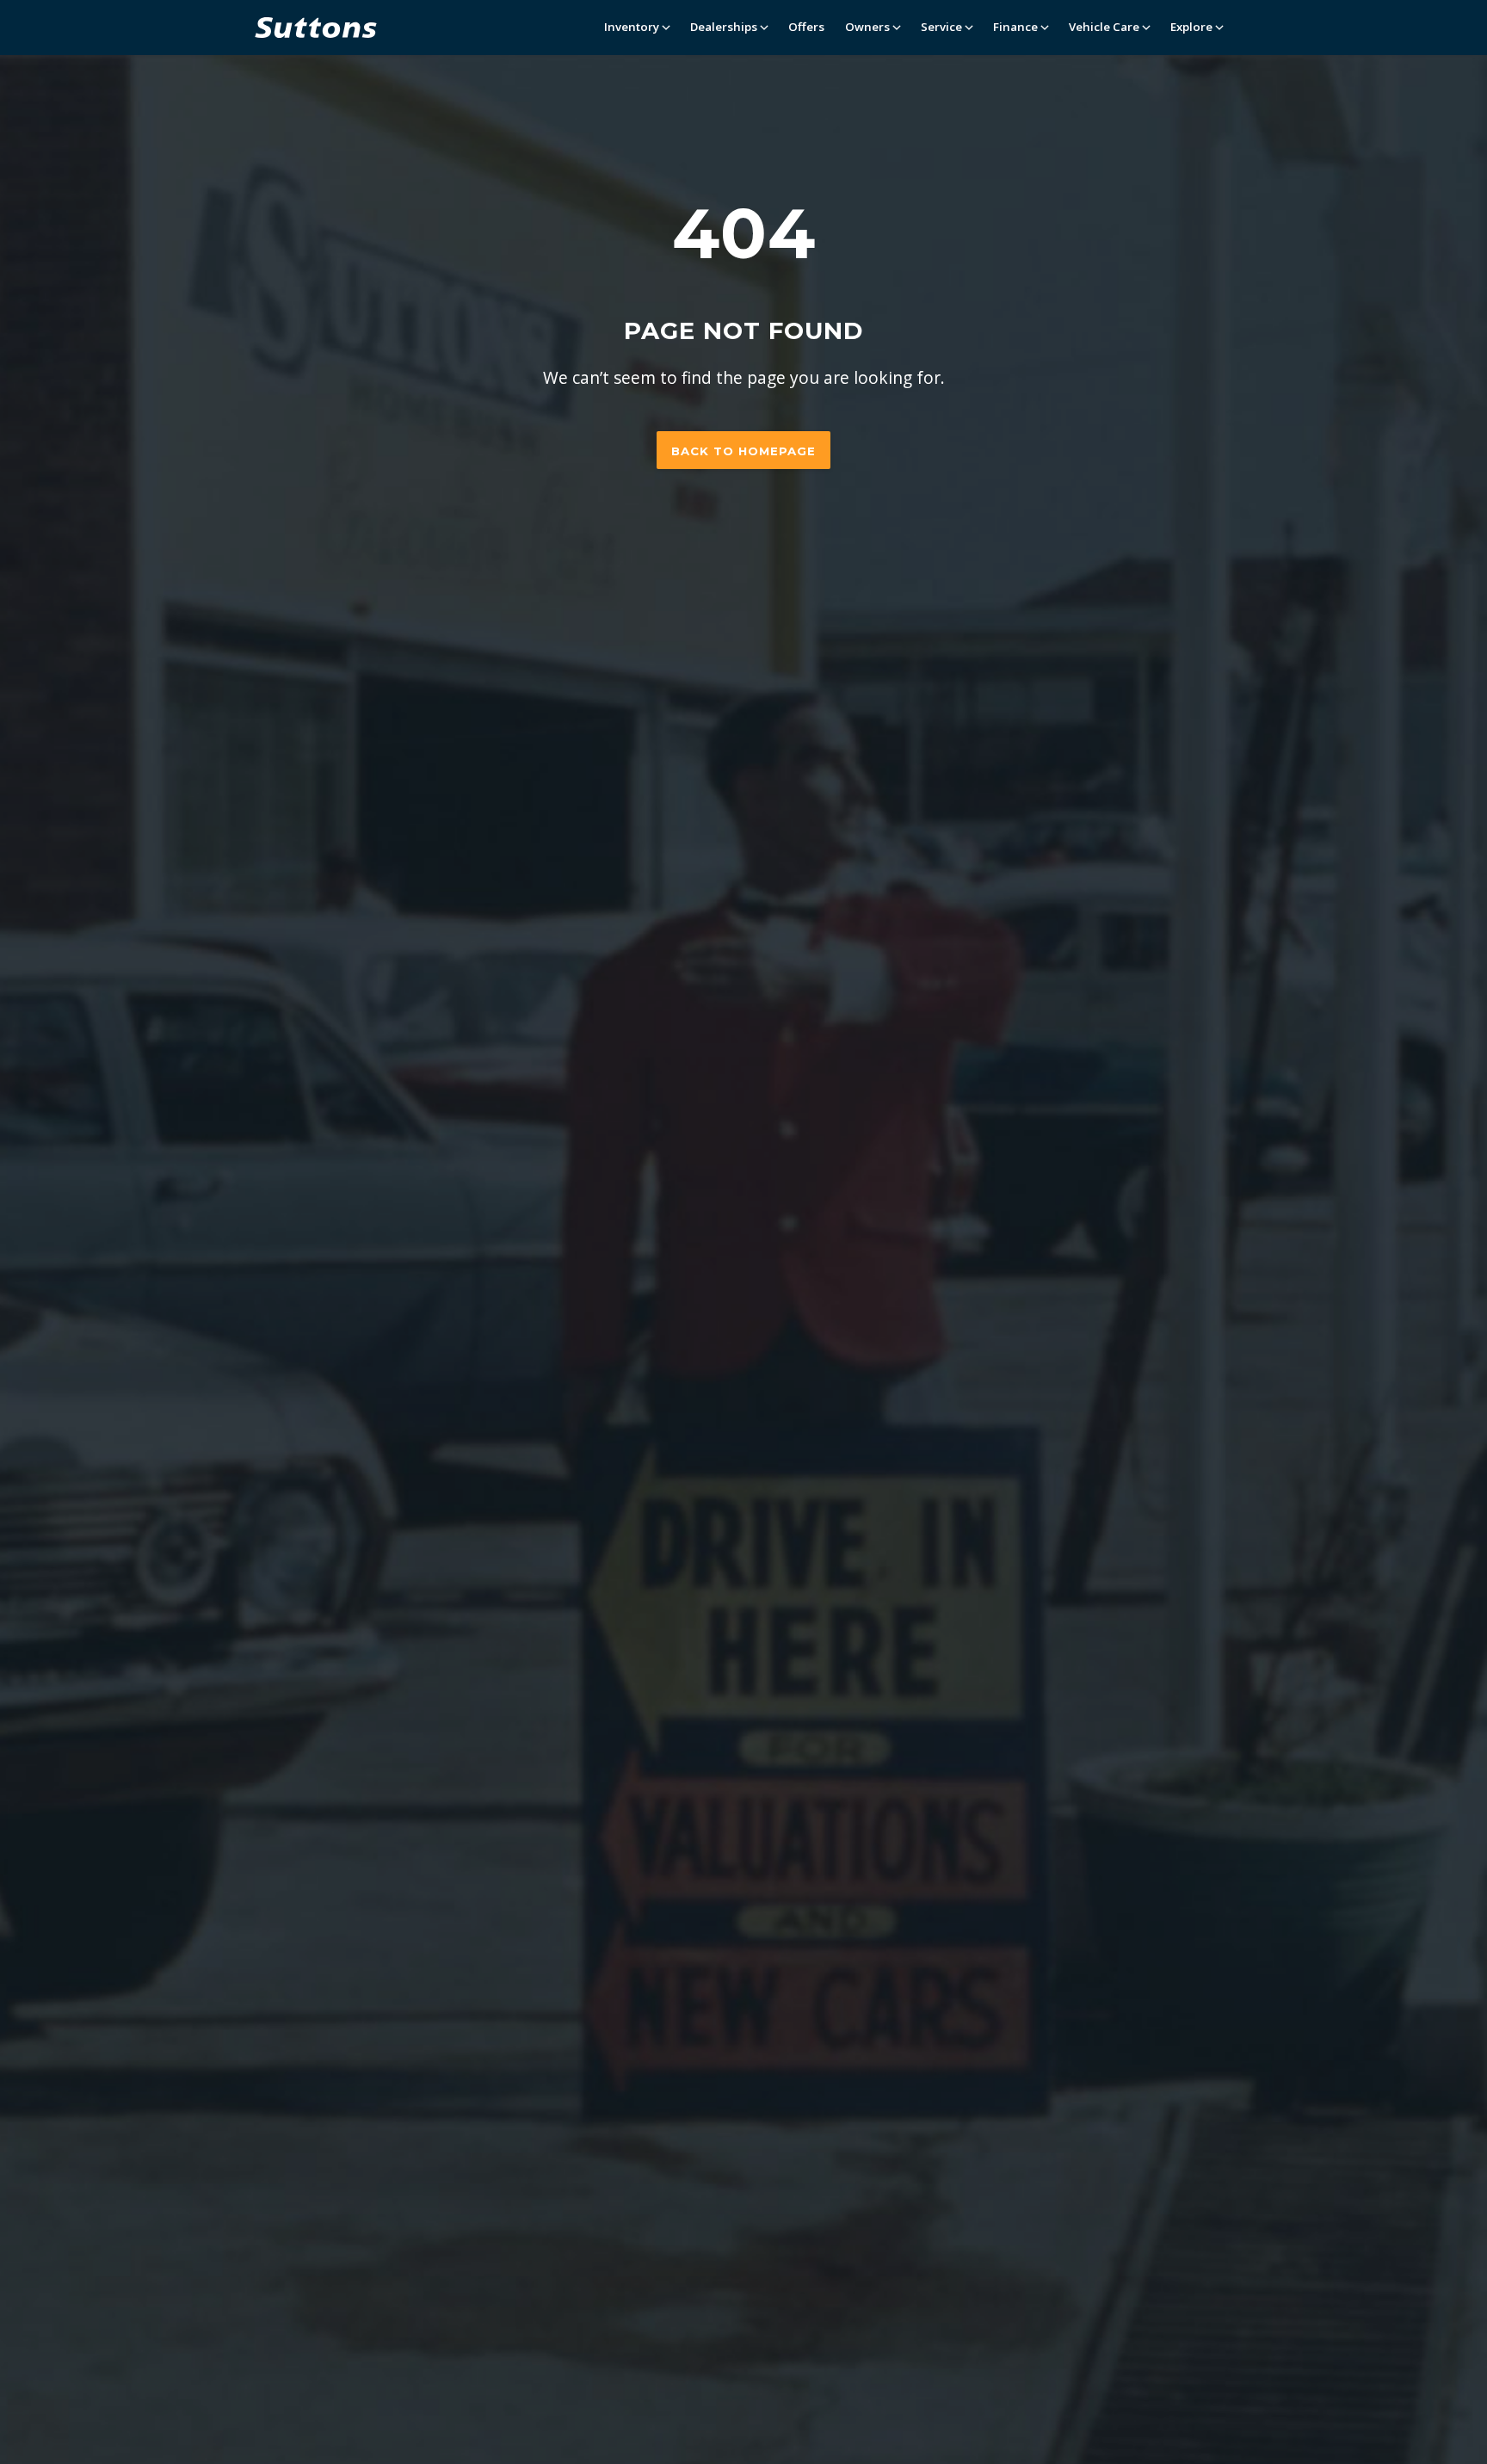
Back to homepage (743, 451)
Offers (806, 27)
